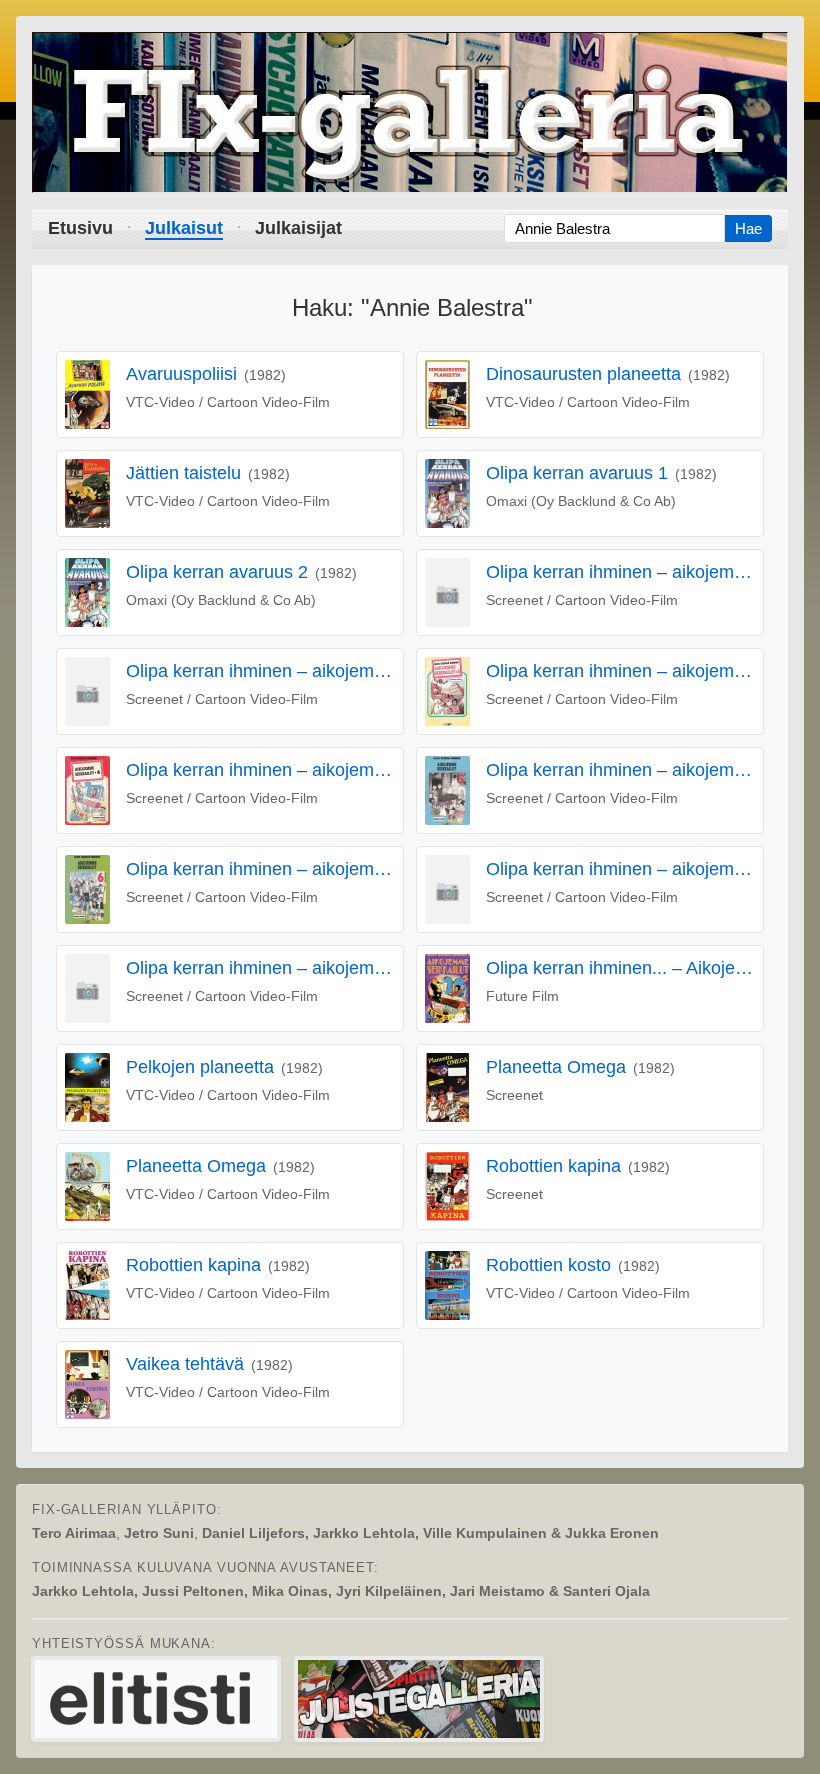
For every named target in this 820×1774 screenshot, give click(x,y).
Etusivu (80, 228)
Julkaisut (184, 228)
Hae (748, 228)
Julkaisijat (298, 228)
